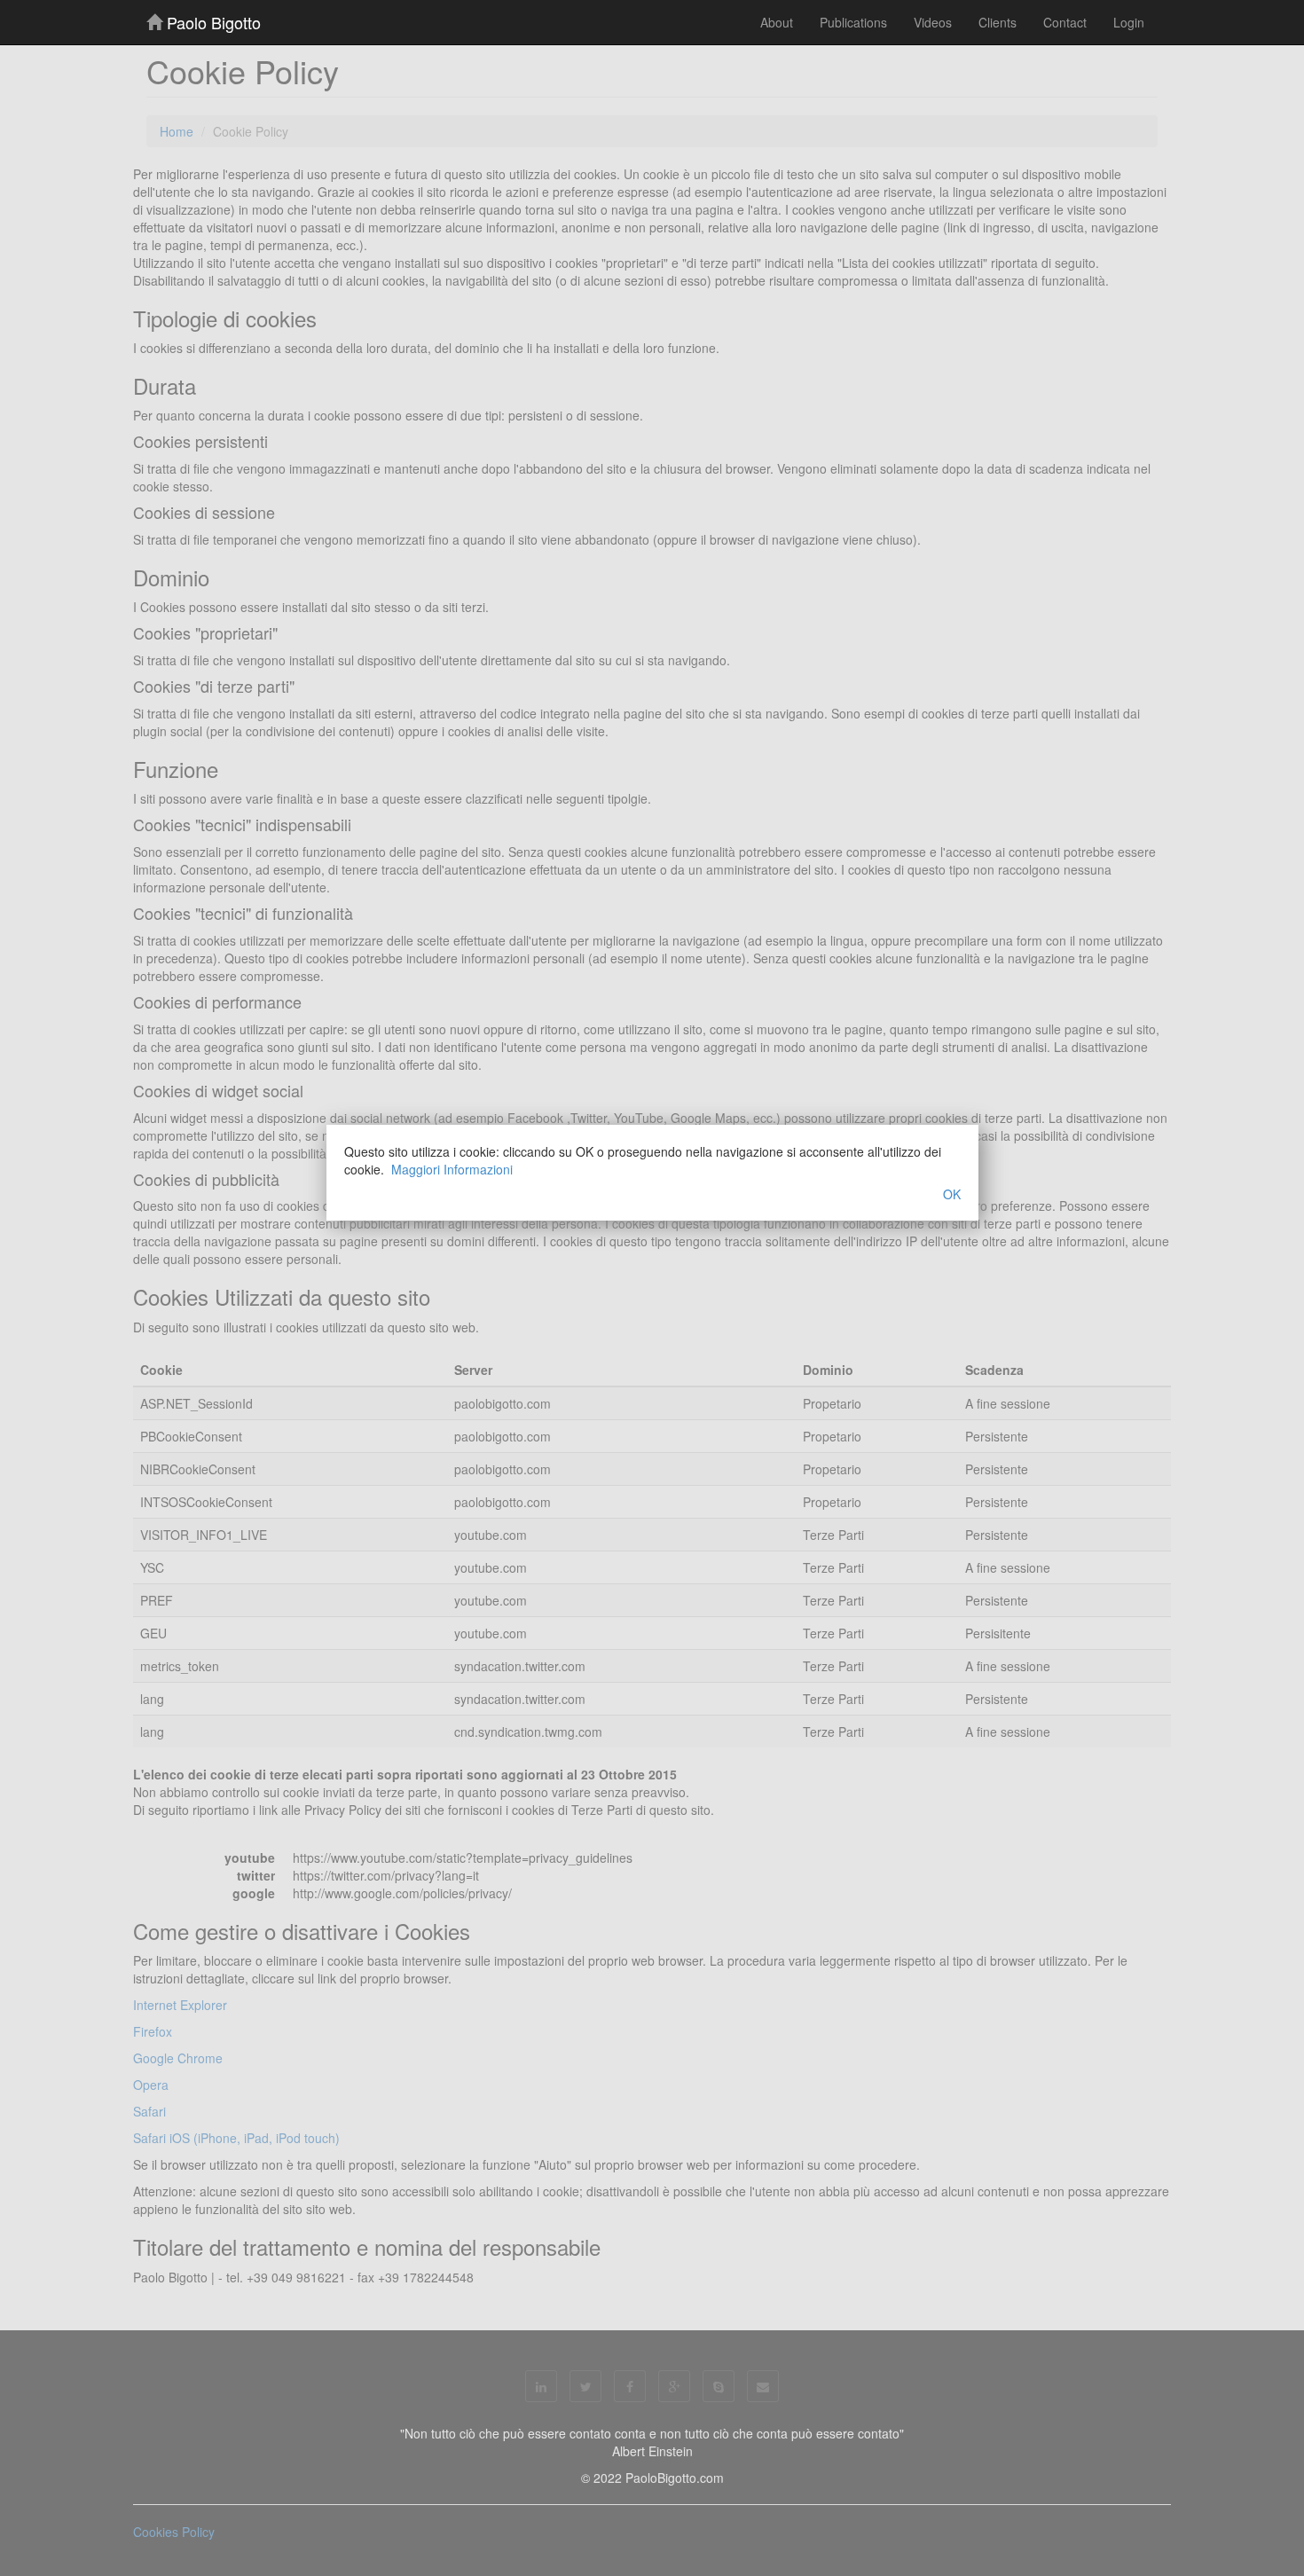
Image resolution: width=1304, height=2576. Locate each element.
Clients (998, 22)
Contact (1065, 22)
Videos (933, 22)
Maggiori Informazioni (452, 1169)
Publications (853, 22)
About (777, 22)
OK (952, 1194)
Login (1129, 22)
